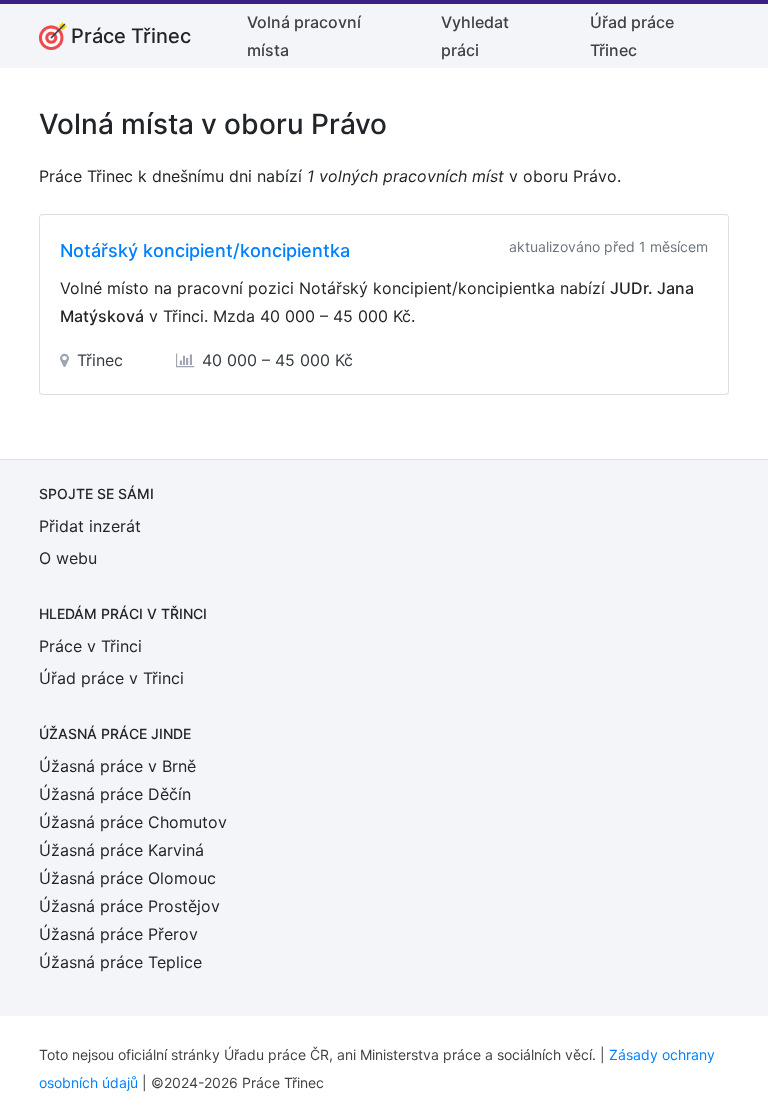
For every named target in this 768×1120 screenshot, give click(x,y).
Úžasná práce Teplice (120, 962)
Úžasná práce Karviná (121, 850)
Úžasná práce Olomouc (127, 878)
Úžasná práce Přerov (118, 934)
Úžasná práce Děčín (115, 794)
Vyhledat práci (475, 36)
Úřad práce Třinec (632, 36)
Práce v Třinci (90, 646)
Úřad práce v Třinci (111, 678)
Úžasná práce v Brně (117, 766)
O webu (68, 558)
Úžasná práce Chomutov (133, 822)
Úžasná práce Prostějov (129, 906)
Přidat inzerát (90, 526)
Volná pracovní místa (304, 36)
